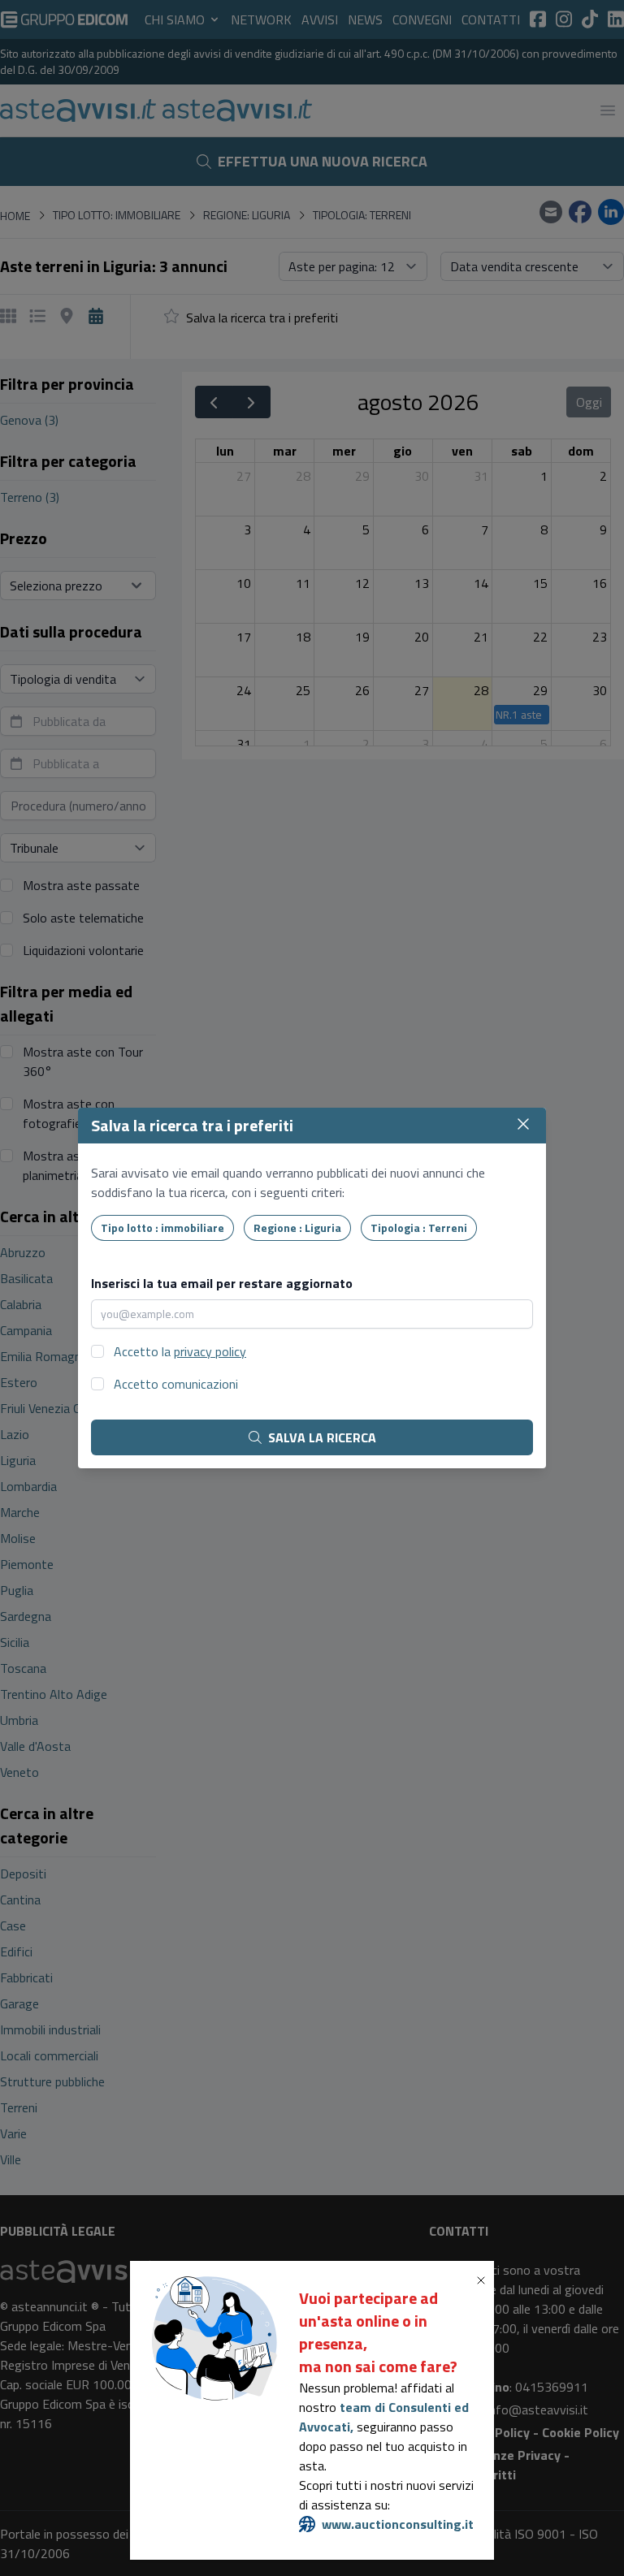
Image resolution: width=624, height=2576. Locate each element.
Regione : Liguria (297, 1227)
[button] (484, 2280)
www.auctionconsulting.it (398, 2524)
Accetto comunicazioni (176, 1384)
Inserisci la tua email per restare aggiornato (222, 1283)
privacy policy (210, 1351)
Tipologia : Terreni (419, 1227)
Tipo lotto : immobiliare (162, 1227)
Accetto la (180, 1351)
